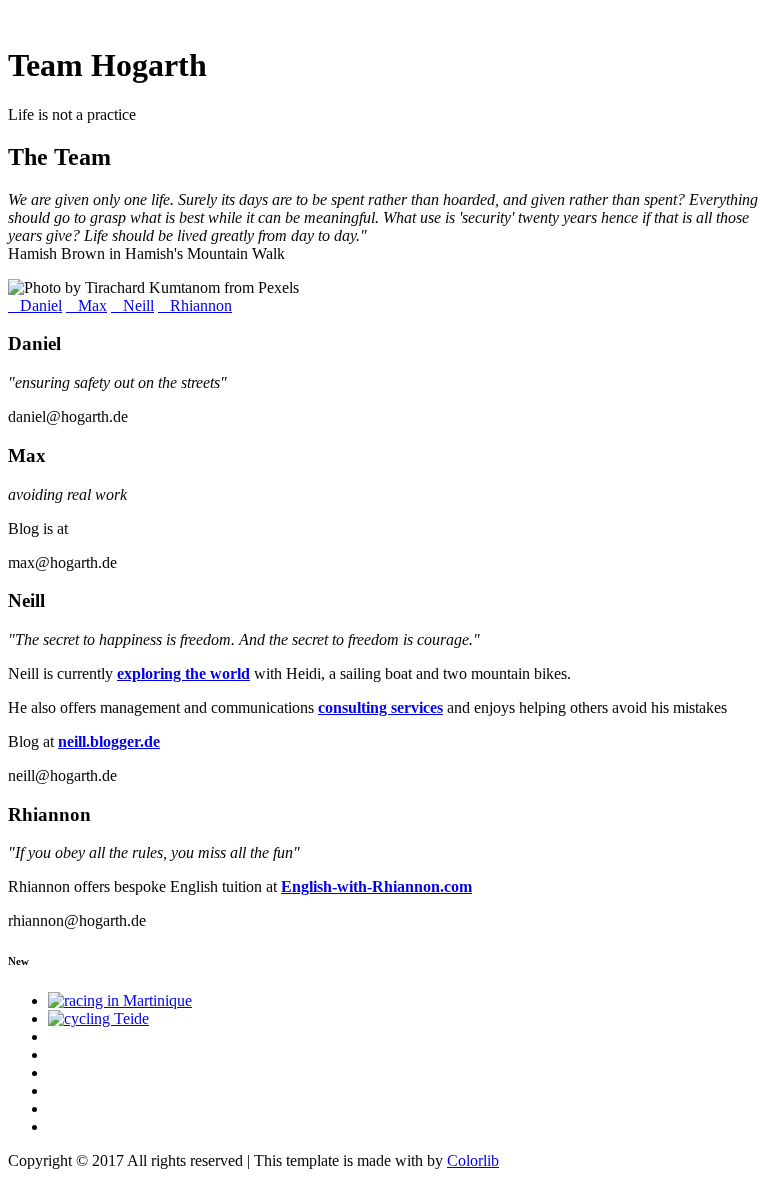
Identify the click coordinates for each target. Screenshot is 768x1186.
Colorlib (473, 1160)
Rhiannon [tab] (201, 305)
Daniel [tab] (41, 305)
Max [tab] (92, 305)
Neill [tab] (138, 305)
